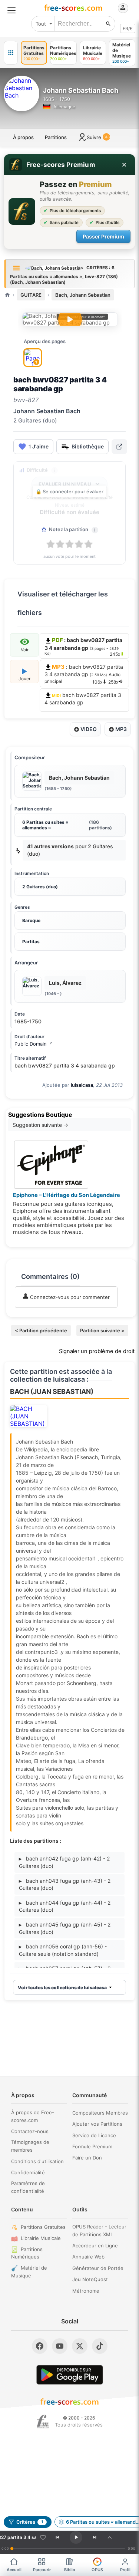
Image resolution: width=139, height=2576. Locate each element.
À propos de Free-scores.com (33, 2116)
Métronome (86, 2291)
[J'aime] (43, 2537)
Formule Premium (92, 2146)
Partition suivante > (102, 1330)
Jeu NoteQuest (90, 2279)
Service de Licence (94, 2135)
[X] (80, 2346)
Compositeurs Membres (100, 2113)
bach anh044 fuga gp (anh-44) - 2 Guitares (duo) (65, 1906)
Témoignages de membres (30, 2146)
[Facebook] (40, 2346)
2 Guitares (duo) (40, 887)
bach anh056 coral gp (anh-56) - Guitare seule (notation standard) (63, 1950)
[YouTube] (60, 2346)
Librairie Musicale (41, 2238)
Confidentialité (28, 2172)
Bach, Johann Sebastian (83, 295)
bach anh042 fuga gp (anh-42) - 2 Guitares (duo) (64, 1862)
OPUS (97, 2570)
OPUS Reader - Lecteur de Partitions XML (99, 2230)
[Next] (95, 2537)
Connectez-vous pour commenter (69, 1297)
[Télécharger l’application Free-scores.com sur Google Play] (70, 2375)
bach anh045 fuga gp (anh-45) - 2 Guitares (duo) (65, 1928)
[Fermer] (124, 165)
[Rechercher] (108, 24)
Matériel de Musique (29, 2272)
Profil (125, 2570)
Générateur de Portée (98, 2268)
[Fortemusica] (43, 2422)
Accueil (14, 2570)
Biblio (70, 2570)
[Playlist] (110, 2537)
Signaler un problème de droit (97, 1351)
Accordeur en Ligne (95, 2246)
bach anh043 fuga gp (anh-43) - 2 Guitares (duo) (65, 1884)
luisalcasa (82, 1085)
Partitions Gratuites (43, 2227)
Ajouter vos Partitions (97, 2124)
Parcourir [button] (42, 2570)
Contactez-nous (30, 2131)
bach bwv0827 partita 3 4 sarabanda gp (83, 699)
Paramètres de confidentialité (28, 2187)
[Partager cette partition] (119, 447)
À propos (23, 137)
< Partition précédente (41, 1330)
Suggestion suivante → (40, 1125)
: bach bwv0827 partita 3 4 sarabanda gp (84, 674)
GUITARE (31, 295)
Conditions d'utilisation (37, 2161)
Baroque (31, 920)
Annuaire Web (88, 2257)
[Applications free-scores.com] (11, 53)
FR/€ (128, 28)
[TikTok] (100, 2346)
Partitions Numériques (27, 2253)
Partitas (31, 942)
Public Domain (34, 1044)
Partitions (56, 137)
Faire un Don (87, 2158)
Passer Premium (103, 236)
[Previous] (57, 2537)
